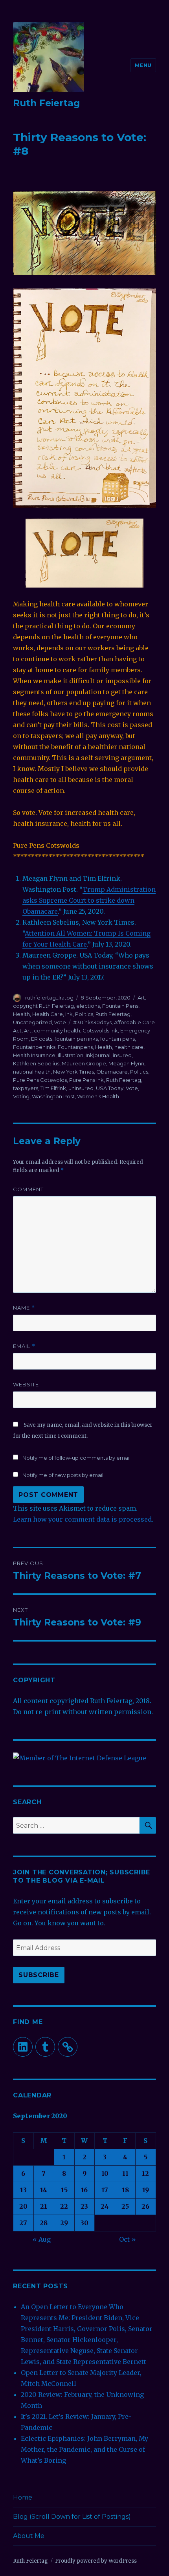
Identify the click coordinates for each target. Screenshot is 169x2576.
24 (105, 2206)
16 (84, 2190)
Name (24, 1308)
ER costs (42, 1039)
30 (84, 2223)
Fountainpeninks (34, 1047)
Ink (69, 1014)
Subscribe (39, 1975)
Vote (132, 1088)
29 (64, 2223)
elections (88, 1006)
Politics (84, 1014)
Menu (143, 65)
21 (44, 2206)
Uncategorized (32, 1022)
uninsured (81, 1088)
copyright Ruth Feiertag (43, 1006)
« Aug (42, 2239)
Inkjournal (98, 1055)
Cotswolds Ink (100, 1030)
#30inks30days (92, 1022)
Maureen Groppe (84, 1063)
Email (24, 1346)
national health (32, 1072)
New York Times (73, 1072)
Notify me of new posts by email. (63, 1475)
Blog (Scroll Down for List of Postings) (72, 2517)
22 (64, 2206)
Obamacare (112, 1072)
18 (125, 2190)
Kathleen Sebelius (36, 1063)
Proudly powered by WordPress (96, 2561)
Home (23, 2497)
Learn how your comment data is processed (82, 1519)
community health (57, 1030)
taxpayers (26, 1088)
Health (21, 1014)
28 (44, 2223)
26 (145, 2206)
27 (23, 2223)
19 (146, 2190)
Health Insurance (34, 1055)
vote (60, 1022)
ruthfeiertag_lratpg (49, 998)
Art (141, 998)
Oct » (128, 2239)
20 (23, 2206)
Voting (21, 1096)
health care (129, 1047)
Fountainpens (75, 1047)
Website (26, 1384)
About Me (29, 2536)
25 (125, 2206)
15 (64, 2190)
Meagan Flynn (126, 1063)
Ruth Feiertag (46, 103)
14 (44, 2190)
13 (23, 2190)
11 (125, 2173)
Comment (28, 1189)
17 (105, 2190)
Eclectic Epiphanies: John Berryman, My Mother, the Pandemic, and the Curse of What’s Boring (84, 2449)
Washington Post (53, 1096)
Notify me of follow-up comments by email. (77, 1458)
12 (145, 2173)
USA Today (110, 1088)
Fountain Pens (120, 1006)
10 (105, 2173)
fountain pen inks (76, 1039)
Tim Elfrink (53, 1088)
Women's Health (98, 1096)
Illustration (71, 1055)
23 (84, 2206)
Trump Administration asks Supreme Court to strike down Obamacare (89, 900)
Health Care (48, 1014)
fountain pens (118, 1039)
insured (122, 1055)
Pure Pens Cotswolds (40, 1080)
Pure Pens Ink (86, 1080)
